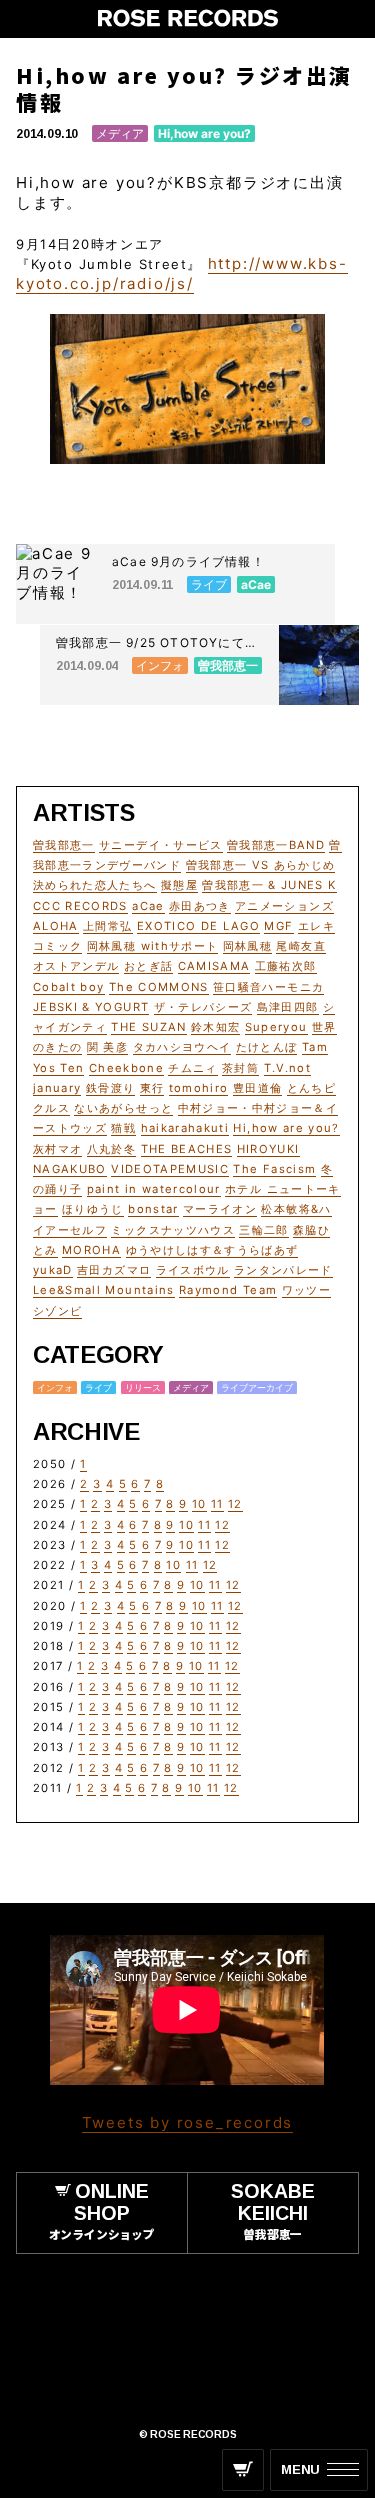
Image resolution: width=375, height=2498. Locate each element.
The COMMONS (159, 987)
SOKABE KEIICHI (273, 2210)
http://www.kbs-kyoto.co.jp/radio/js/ (182, 273)
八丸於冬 (111, 1149)
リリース (143, 1387)
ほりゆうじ (93, 1209)
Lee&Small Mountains (104, 1290)
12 (235, 1504)
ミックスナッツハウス (173, 1230)
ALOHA (56, 926)
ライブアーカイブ (257, 1387)
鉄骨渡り (110, 1088)
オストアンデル (76, 966)
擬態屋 (179, 885)
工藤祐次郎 (286, 966)
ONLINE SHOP (102, 2210)
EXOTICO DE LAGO (198, 926)
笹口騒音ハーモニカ (268, 987)
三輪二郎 (263, 1230)
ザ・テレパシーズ (203, 1007)
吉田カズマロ (114, 1270)
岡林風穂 (247, 946)
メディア (120, 133)
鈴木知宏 (215, 1027)
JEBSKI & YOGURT (91, 1007)
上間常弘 (107, 926)
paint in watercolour (154, 1189)
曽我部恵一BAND (276, 845)
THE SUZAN (148, 1027)
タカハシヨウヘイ (182, 1047)
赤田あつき (200, 906)
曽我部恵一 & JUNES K (269, 885)
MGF (278, 926)
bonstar (153, 1209)
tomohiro (199, 1088)
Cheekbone (126, 1068)
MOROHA (91, 1250)
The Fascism (274, 1169)
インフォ (55, 1387)
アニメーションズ (284, 906)
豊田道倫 (257, 1088)
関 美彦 (107, 1047)
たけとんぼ (267, 1047)
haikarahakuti (185, 1128)
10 (199, 1504)
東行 (152, 1088)
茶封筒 (240, 1068)
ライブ (98, 1387)
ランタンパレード (283, 1270)
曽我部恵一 (64, 845)
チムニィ (192, 1068)
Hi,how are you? (204, 133)
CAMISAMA (214, 966)
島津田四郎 (288, 1007)
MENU (300, 2469)
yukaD (53, 1270)
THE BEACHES (187, 1149)
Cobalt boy (69, 987)
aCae (148, 906)
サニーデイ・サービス (161, 845)
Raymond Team (228, 1290)
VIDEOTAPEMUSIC (170, 1169)
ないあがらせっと (123, 1108)
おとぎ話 (148, 966)
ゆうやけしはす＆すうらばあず (212, 1250)
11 (217, 1504)
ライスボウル (193, 1270)
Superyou (276, 1027)
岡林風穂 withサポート (153, 946)
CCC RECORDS (80, 906)
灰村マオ (57, 1149)
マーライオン (220, 1209)
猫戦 (123, 1128)
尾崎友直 (300, 946)
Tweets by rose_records (188, 2122)
